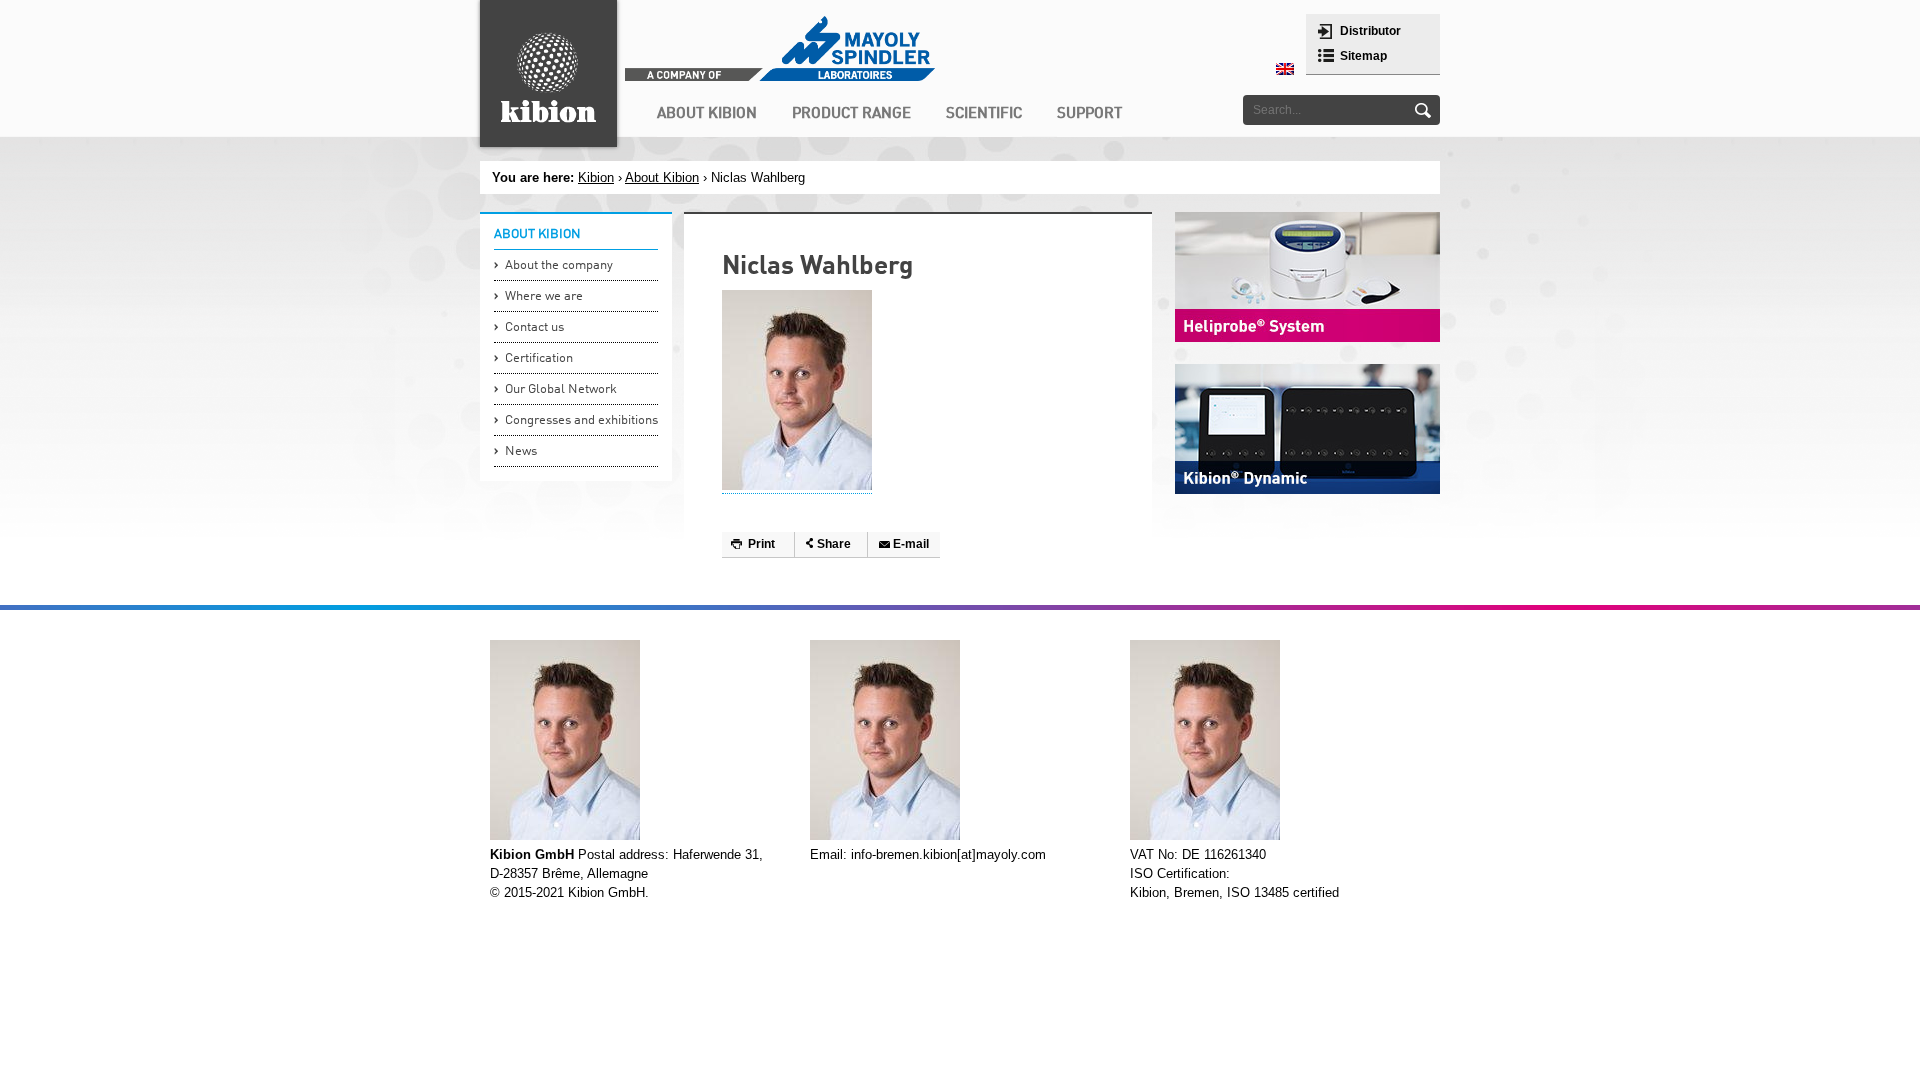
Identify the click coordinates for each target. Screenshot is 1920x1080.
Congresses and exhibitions (581, 420)
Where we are (544, 296)
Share (834, 544)
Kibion (596, 177)
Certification (539, 358)
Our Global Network (561, 389)
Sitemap (1363, 56)
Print (761, 544)
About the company (559, 265)
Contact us (534, 327)
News (521, 451)
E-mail (911, 544)
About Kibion (662, 177)
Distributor (1370, 31)
